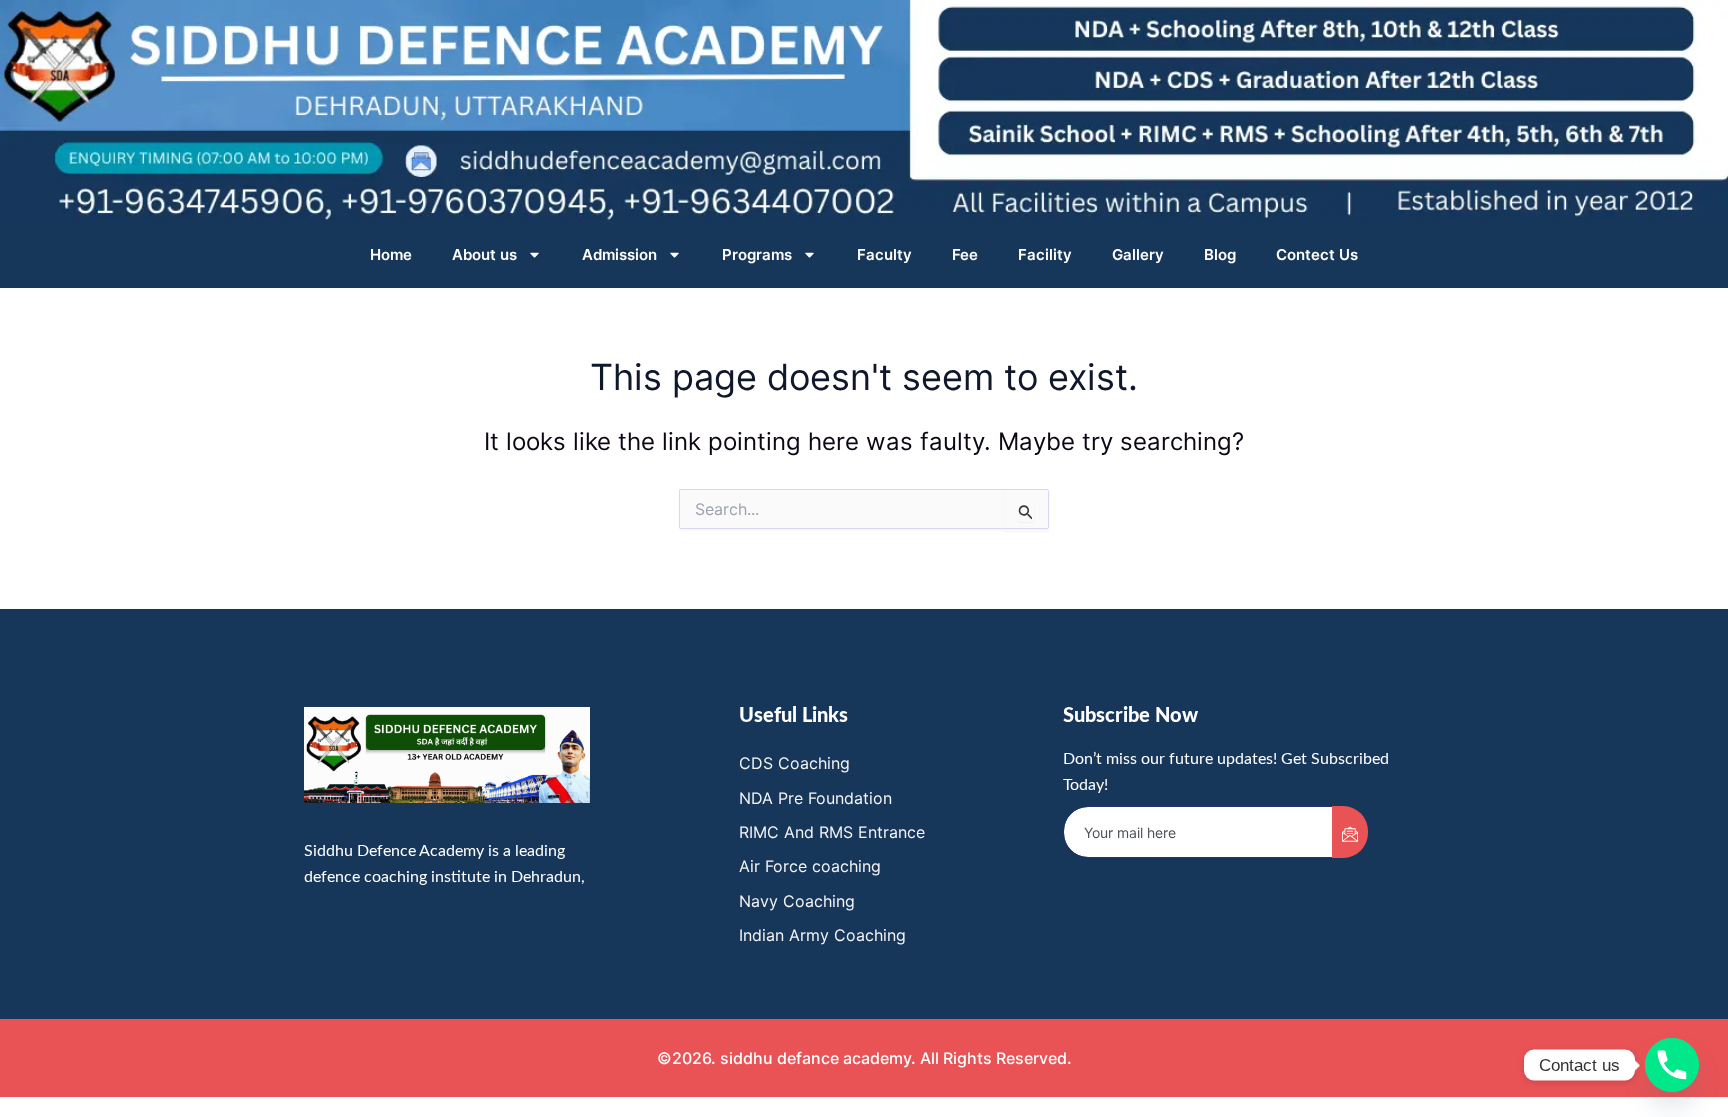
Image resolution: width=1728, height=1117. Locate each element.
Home (391, 254)
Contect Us (1317, 254)
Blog (1220, 254)
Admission (619, 254)
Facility (1045, 254)
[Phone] (1672, 1065)
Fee (965, 254)
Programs (757, 254)
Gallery (1138, 254)
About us (484, 254)
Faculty (884, 254)
